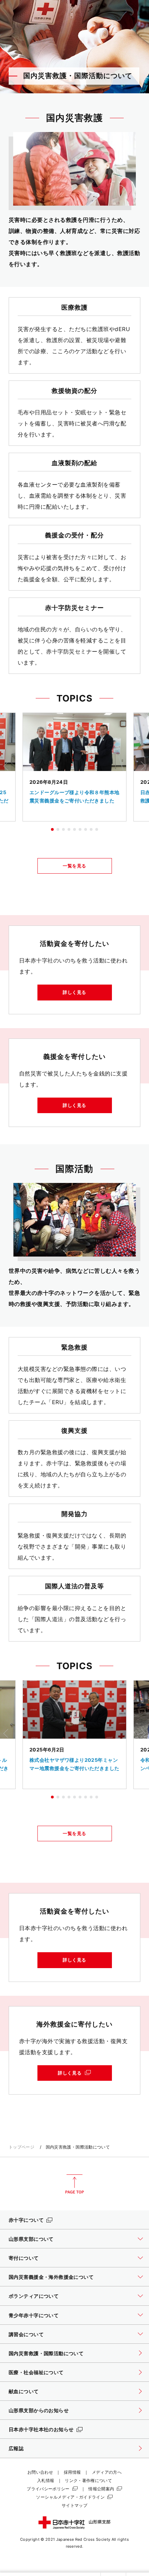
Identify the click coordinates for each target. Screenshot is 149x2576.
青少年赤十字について (34, 2315)
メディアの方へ (107, 2472)
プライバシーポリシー (48, 2489)
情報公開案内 (101, 2489)
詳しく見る (74, 992)
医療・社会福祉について (36, 2372)
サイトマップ (74, 2505)
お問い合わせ (40, 2472)
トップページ (21, 2147)
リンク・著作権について (88, 2480)
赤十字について (26, 2220)
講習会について (26, 2334)
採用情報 (72, 2472)
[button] (52, 829)
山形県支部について (31, 2239)
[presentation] (6, 766)
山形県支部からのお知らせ (39, 2410)
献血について (24, 2391)
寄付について (24, 2258)
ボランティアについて (34, 2296)
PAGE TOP (74, 2184)
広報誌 (16, 2448)
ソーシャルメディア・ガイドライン (70, 2497)
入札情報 (46, 2480)
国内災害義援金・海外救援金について (51, 2277)
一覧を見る (74, 866)
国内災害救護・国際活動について (46, 2353)
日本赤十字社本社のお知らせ (41, 2429)
